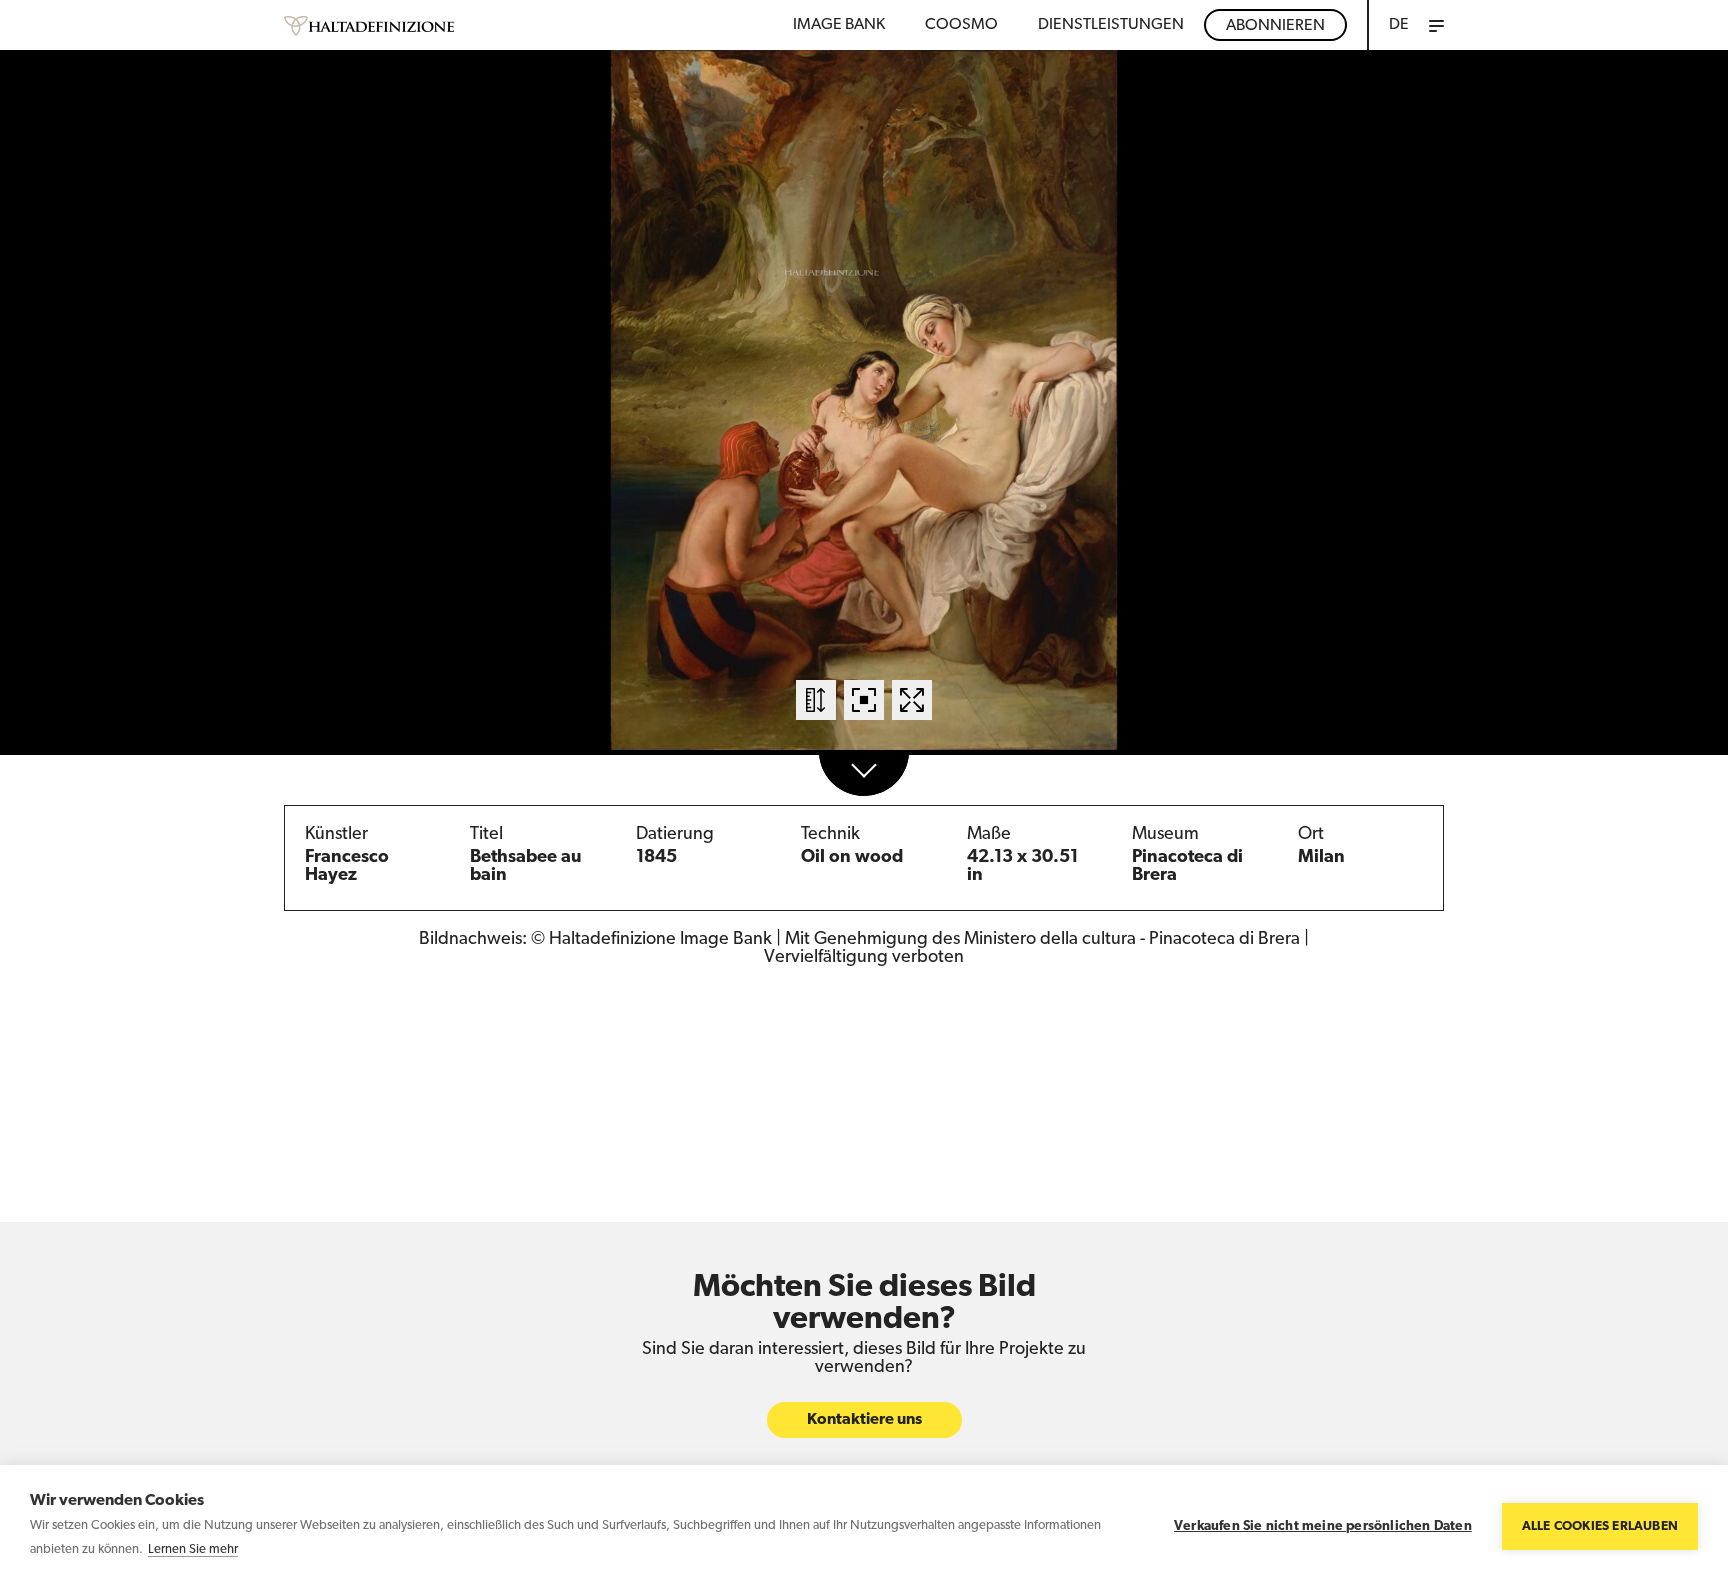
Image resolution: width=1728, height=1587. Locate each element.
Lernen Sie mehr (193, 1549)
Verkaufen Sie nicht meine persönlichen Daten (1323, 1526)
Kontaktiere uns (864, 1420)
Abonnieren (1275, 26)
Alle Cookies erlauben (1600, 1526)
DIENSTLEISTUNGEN (1111, 25)
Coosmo (961, 25)
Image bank (839, 25)
